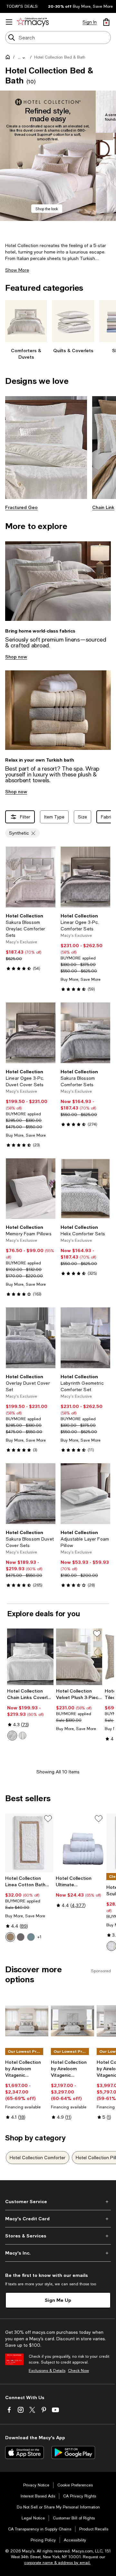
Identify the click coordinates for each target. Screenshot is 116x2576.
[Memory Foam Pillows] (31, 1189)
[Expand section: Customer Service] (58, 2202)
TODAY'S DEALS (22, 6)
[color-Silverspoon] (23, 1736)
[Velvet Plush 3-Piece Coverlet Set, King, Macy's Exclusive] (79, 1657)
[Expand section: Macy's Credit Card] (58, 2219)
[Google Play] (73, 2452)
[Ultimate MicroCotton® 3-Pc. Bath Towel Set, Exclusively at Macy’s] (80, 1843)
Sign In (90, 22)
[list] (58, 161)
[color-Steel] (21, 1937)
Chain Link (103, 507)
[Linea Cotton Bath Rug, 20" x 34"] (29, 1843)
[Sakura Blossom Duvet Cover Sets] (31, 1494)
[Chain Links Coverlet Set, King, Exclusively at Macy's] (30, 1657)
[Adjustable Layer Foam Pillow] (85, 1494)
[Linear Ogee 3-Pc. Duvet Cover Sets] (31, 1033)
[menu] (9, 22)
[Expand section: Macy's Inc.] (58, 2253)
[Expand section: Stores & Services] (58, 2236)
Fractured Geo (21, 507)
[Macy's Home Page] (33, 22)
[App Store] (24, 2452)
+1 (39, 1937)
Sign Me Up (58, 2300)
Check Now (78, 2371)
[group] (48, 156)
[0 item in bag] (106, 22)
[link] (31, 942)
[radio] (12, 1736)
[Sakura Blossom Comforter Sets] (85, 1033)
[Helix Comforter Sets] (85, 1189)
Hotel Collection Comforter (38, 2158)
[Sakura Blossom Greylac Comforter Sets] (31, 877)
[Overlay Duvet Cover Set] (31, 1338)
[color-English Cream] (10, 1937)
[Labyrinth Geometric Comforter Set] (85, 1338)
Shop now (16, 657)
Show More (17, 270)
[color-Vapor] (31, 1937)
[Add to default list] (97, 1634)
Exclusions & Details (47, 2371)
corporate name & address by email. (57, 2563)
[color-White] (12, 1736)
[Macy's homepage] (9, 58)
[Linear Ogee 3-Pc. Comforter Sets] (85, 877)
